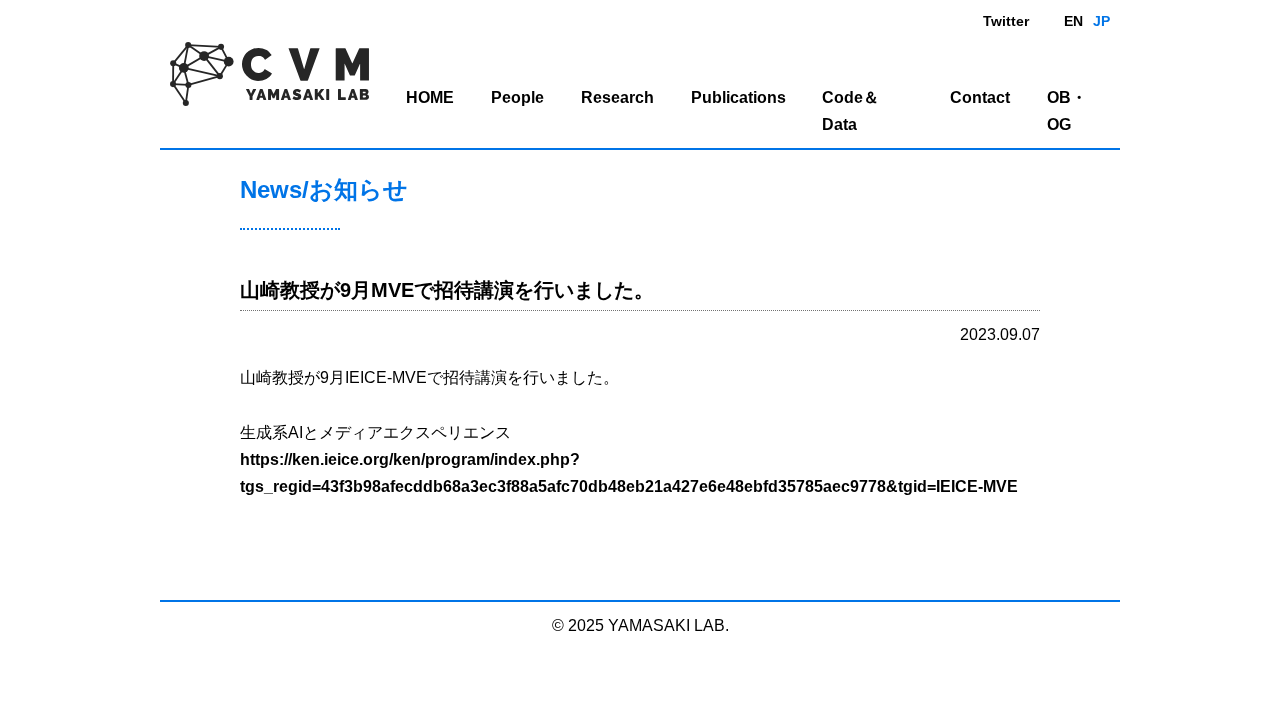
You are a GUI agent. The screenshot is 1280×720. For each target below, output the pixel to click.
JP (1101, 21)
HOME (430, 97)
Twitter (1006, 21)
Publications (738, 97)
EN (1073, 21)
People (517, 97)
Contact (980, 97)
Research (617, 97)
